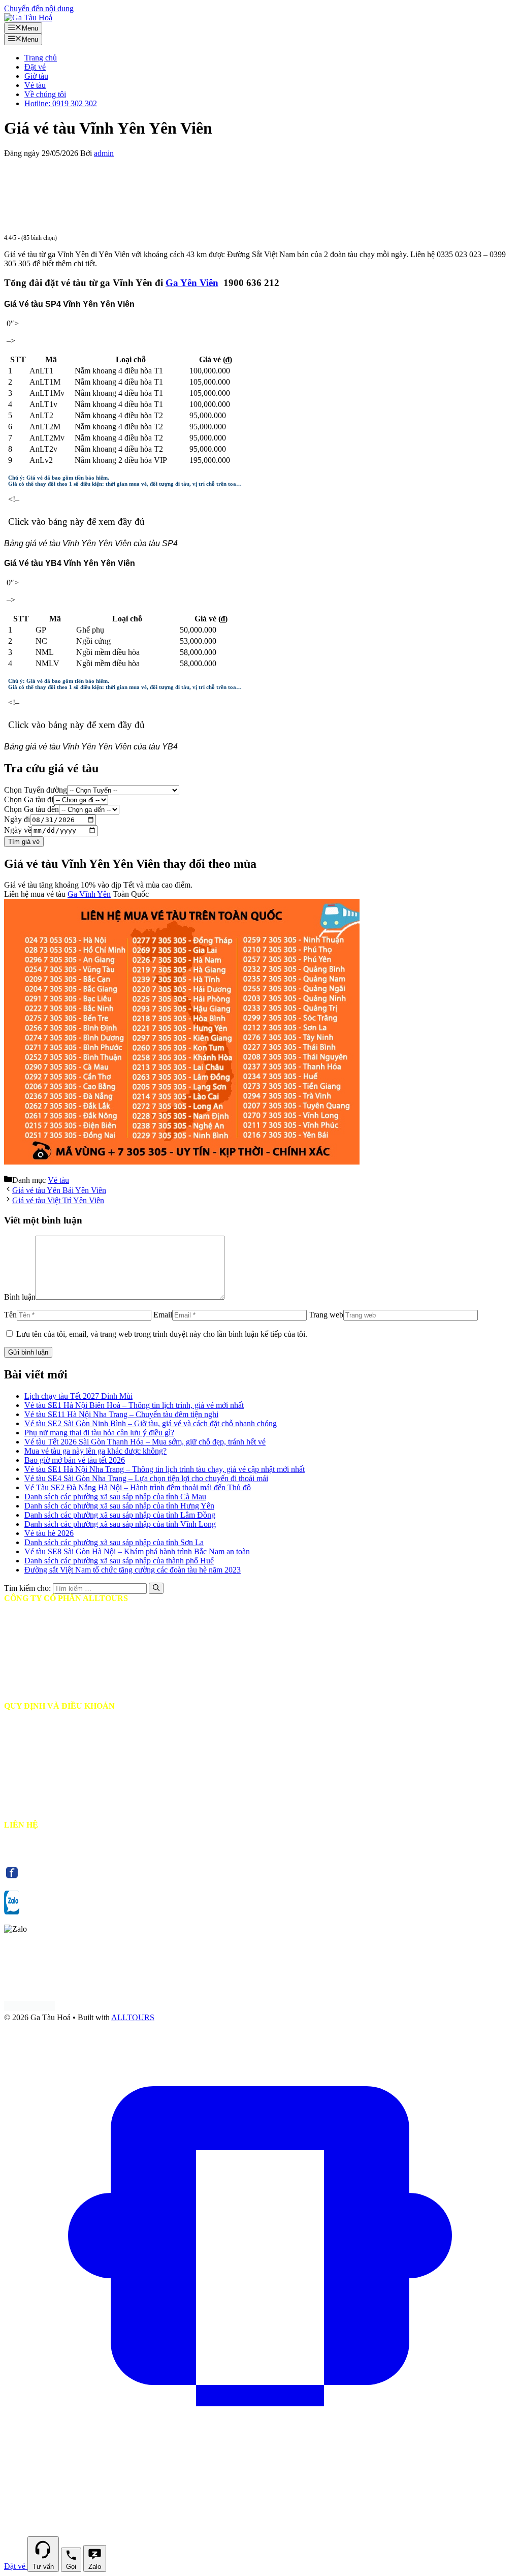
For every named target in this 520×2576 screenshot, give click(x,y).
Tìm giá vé (24, 842)
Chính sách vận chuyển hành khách (67, 1742)
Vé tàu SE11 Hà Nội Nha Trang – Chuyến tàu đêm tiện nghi (121, 1414)
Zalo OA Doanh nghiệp (101, 1912)
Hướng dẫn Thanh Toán (49, 1816)
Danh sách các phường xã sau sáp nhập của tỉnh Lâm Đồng (120, 1515)
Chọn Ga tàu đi (29, 799)
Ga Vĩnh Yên (89, 894)
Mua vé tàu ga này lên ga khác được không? (95, 1451)
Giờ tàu (36, 76)
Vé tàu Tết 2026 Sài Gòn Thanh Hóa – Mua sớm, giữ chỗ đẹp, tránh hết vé (145, 1442)
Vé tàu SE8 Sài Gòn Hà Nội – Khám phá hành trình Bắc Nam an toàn (137, 1551)
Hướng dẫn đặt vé (39, 1724)
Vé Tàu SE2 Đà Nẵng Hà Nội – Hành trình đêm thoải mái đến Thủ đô (138, 1487)
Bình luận (20, 1297)
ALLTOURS (133, 2017)
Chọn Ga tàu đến (31, 809)
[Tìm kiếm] (156, 1588)
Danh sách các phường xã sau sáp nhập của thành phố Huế (119, 1561)
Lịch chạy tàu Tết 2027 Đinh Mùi (78, 1396)
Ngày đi (17, 819)
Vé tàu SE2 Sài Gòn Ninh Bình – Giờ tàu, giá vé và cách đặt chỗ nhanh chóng (151, 1423)
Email (163, 1315)
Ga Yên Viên (192, 283)
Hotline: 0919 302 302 (61, 103)
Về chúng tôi (45, 94)
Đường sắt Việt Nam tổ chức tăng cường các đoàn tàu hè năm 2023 (133, 1570)
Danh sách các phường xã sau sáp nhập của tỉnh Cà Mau (115, 1497)
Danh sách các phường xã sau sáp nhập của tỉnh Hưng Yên (119, 1506)
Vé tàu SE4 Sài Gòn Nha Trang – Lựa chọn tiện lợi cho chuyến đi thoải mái (146, 1478)
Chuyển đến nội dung (39, 8)
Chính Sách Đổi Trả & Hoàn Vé (62, 1761)
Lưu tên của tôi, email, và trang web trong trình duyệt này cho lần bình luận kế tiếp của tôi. (162, 1334)
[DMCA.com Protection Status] (29, 2008)
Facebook (76, 1878)
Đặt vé (35, 67)
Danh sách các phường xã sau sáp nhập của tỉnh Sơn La (114, 1542)
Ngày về (18, 830)
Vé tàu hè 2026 (49, 1533)
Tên (10, 1315)
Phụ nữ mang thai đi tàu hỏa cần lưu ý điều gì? (99, 1433)
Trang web (326, 1315)
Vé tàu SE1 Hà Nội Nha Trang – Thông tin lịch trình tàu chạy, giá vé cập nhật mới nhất (165, 1469)
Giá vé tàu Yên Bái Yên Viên (59, 1190)
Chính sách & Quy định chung (59, 1797)
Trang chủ (41, 58)
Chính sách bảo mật (42, 1779)
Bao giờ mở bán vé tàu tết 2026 (75, 1460)
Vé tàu (35, 85)
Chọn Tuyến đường (36, 790)
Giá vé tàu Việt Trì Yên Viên (58, 1200)
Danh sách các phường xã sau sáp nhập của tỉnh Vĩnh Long (120, 1524)
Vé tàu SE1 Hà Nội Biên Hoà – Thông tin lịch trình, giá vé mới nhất (134, 1405)
